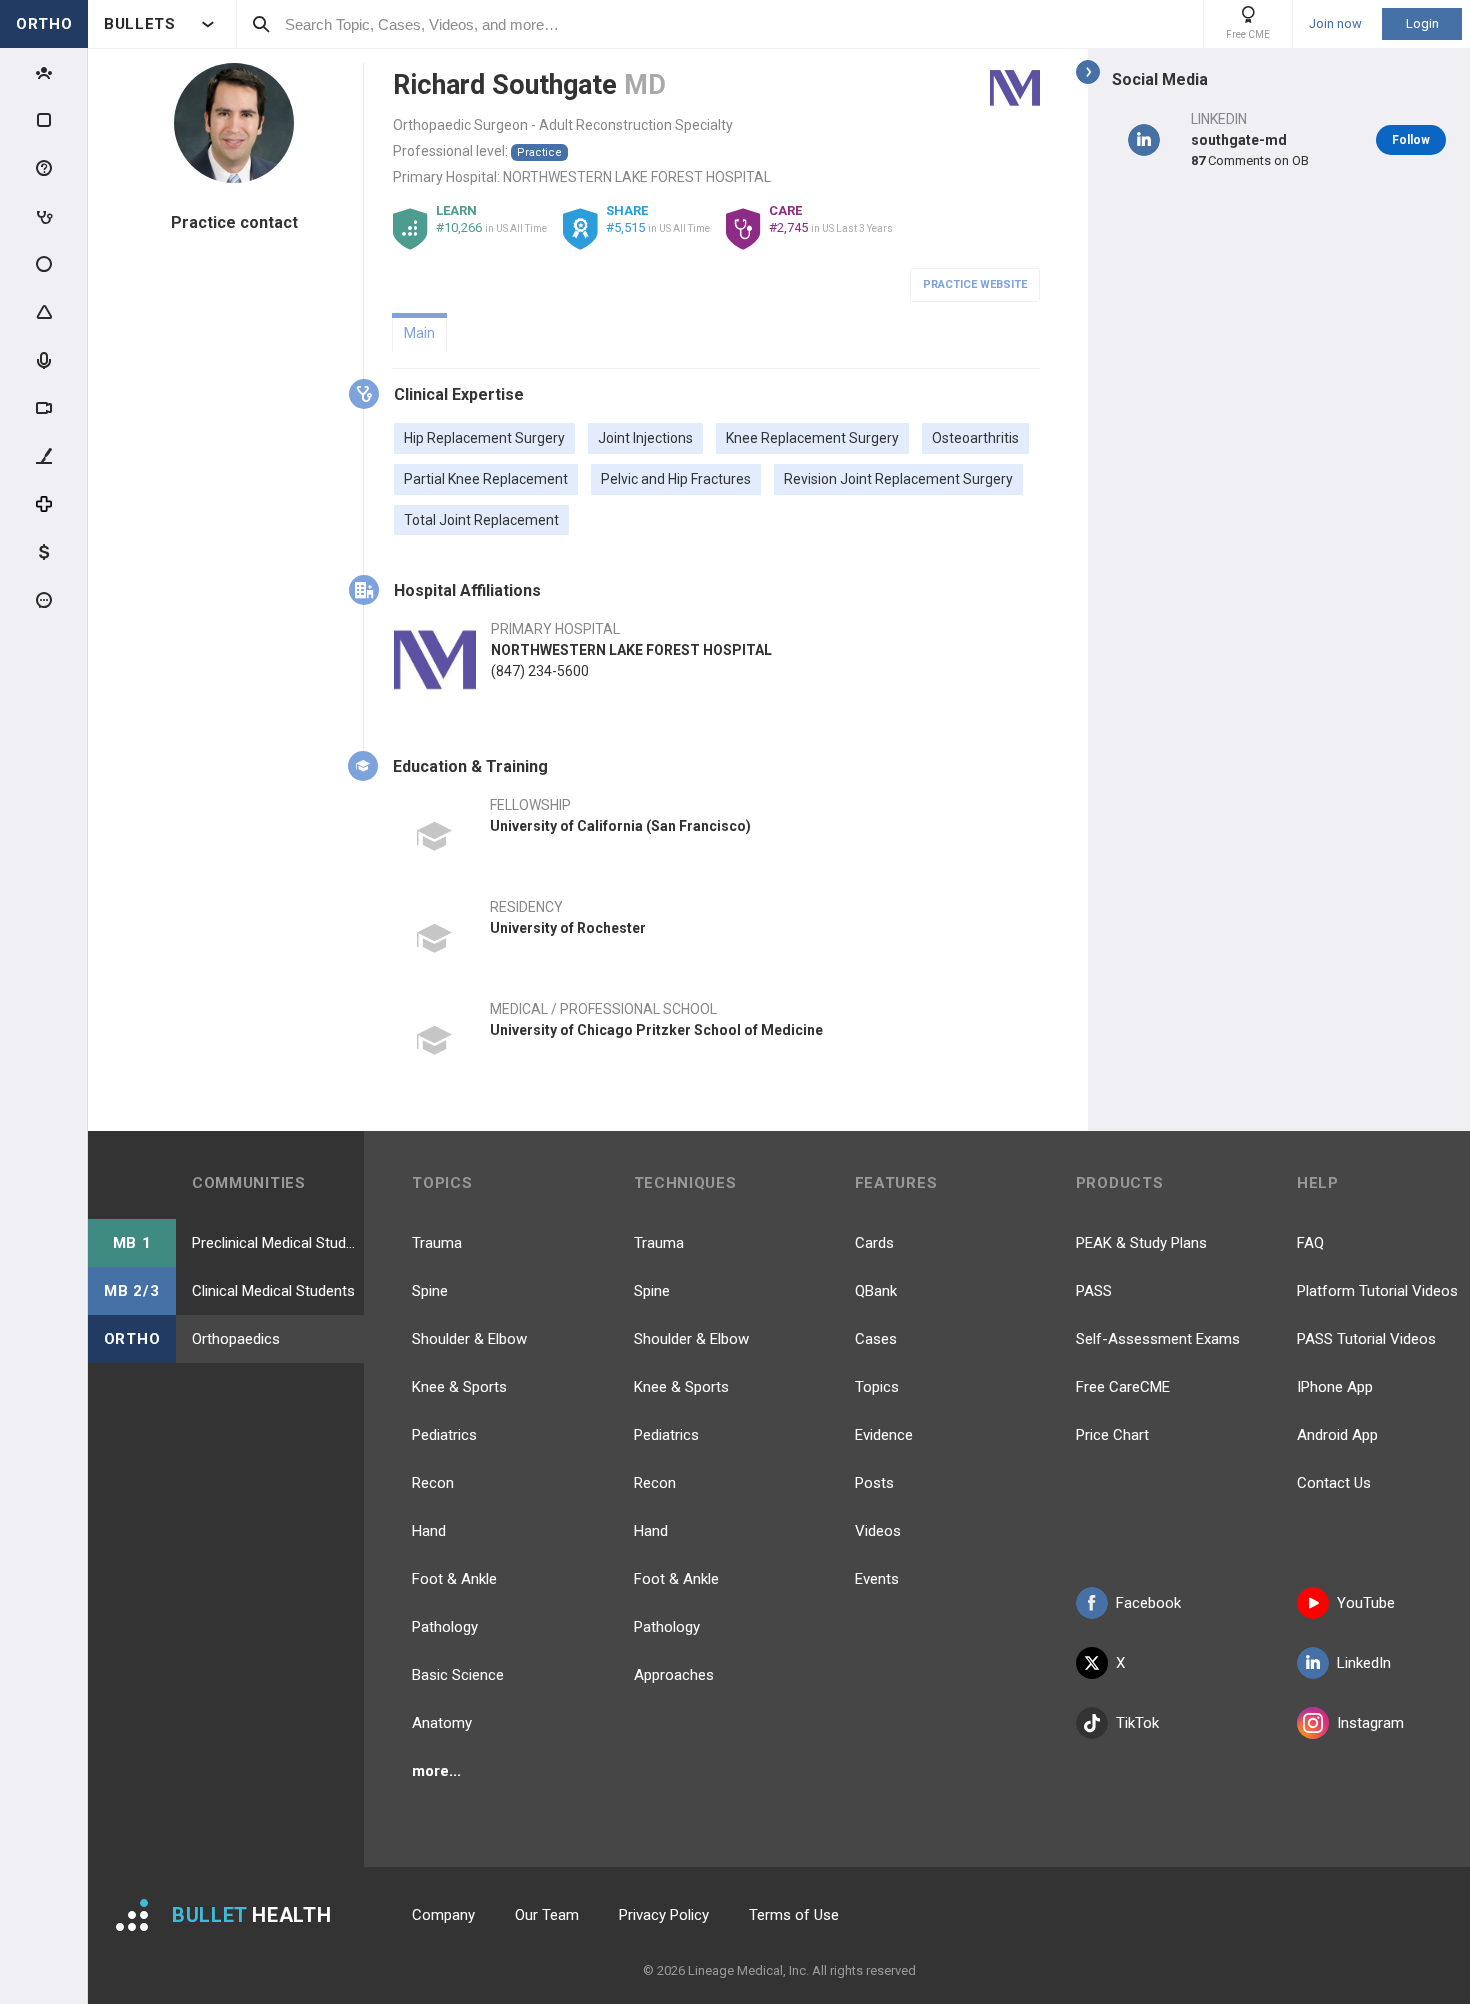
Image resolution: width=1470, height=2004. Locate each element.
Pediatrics (444, 1435)
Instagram (1370, 1723)
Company (443, 1915)
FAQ (1310, 1243)
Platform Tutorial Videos (1377, 1291)
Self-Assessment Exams (1158, 1339)
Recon (433, 1483)
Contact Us (1334, 1483)
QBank (876, 1291)
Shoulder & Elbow (469, 1339)
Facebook (1148, 1603)
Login (1422, 23)
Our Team (547, 1915)
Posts (874, 1483)
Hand (429, 1531)
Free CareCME (1123, 1387)
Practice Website (975, 284)
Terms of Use (794, 1915)
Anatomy (442, 1723)
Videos (878, 1531)
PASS (1094, 1291)
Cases (876, 1339)
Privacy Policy (664, 1915)
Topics (877, 1387)
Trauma (437, 1243)
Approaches (674, 1675)
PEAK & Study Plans (1141, 1243)
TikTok (1137, 1723)
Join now (1335, 24)
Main (419, 333)
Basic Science (458, 1675)
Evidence (884, 1435)
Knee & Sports (459, 1387)
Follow (1411, 140)
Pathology (445, 1627)
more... (436, 1771)
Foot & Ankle (454, 1579)
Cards (874, 1243)
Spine (430, 1291)
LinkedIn (1364, 1663)
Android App (1337, 1435)
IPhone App (1335, 1387)
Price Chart (1112, 1435)
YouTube (1366, 1603)
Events (877, 1579)
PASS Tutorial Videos (1366, 1339)
